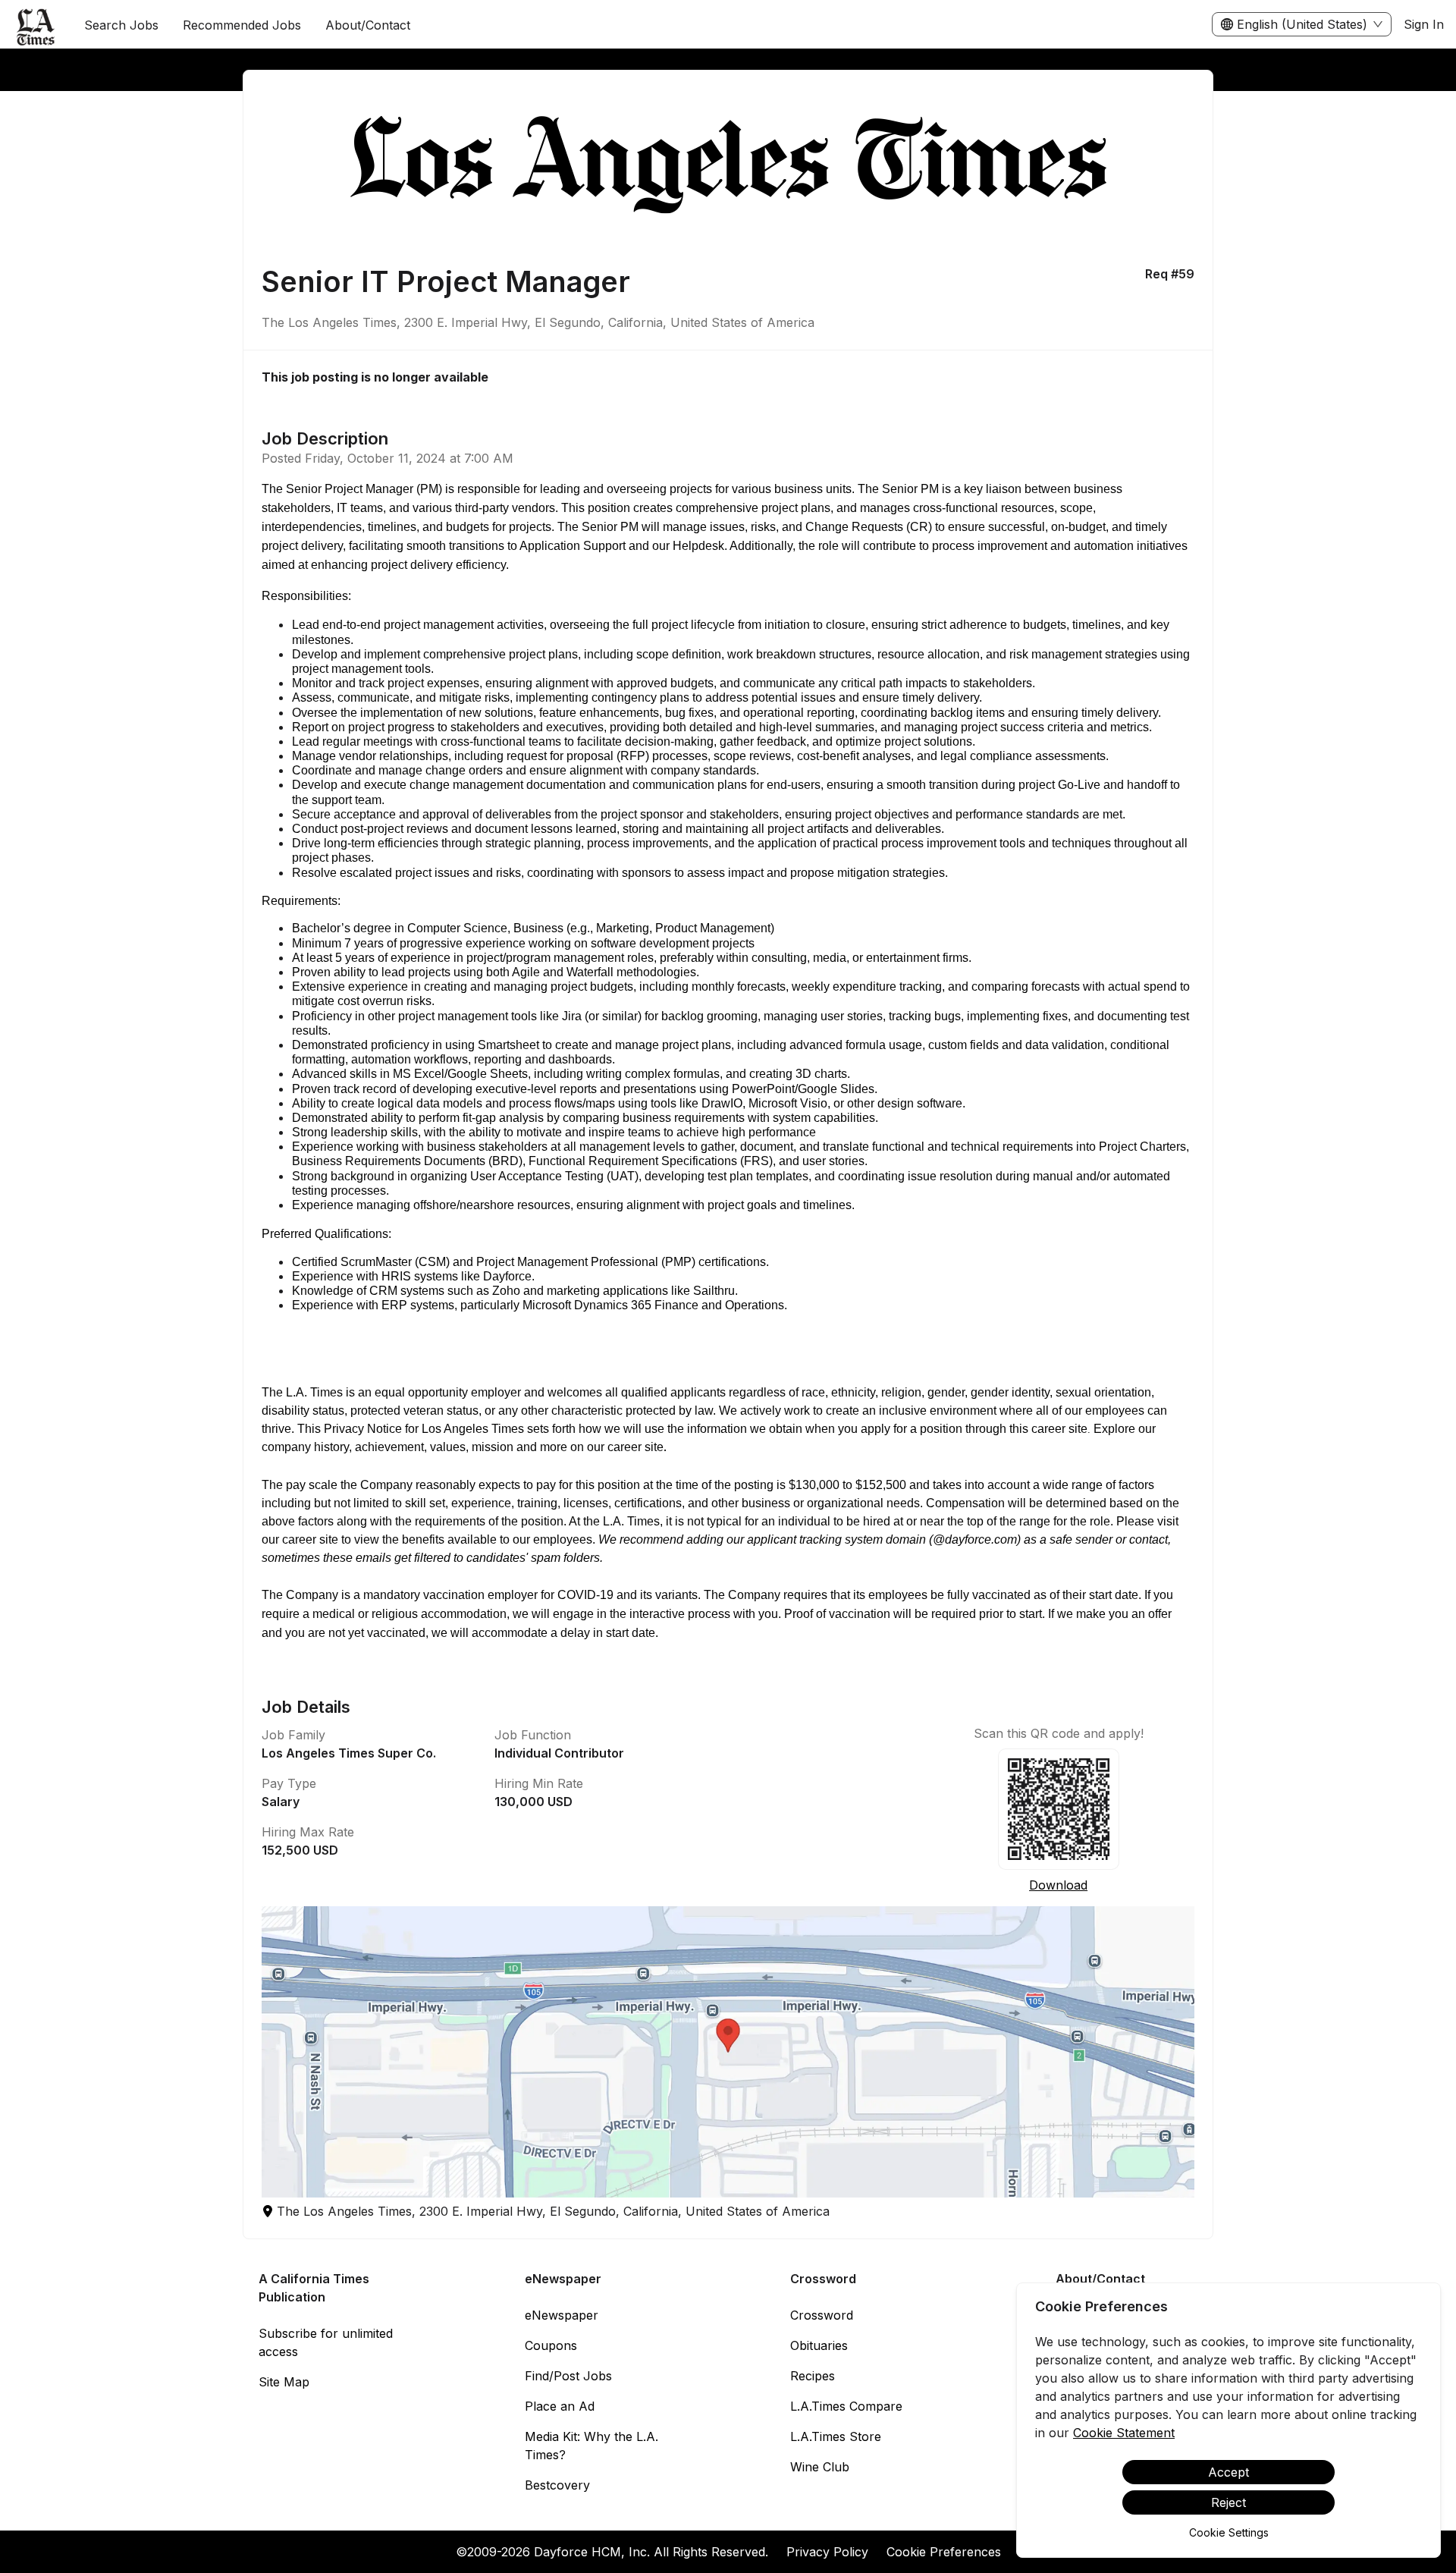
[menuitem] (36, 25)
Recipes (813, 2376)
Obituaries (819, 2345)
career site (635, 1447)
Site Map (284, 2382)
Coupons (551, 2345)
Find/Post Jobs (568, 2376)
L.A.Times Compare (846, 2406)
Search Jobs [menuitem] (121, 25)
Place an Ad (560, 2406)
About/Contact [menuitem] (368, 25)
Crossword (822, 2315)
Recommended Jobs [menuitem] (242, 25)
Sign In (1424, 24)
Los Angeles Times (473, 1429)
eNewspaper (562, 2315)
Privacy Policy (827, 2552)
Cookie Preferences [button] (944, 2552)
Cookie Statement (1124, 2433)
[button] (728, 2052)
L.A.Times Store (836, 2436)
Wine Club (820, 2467)
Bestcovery (557, 2485)
